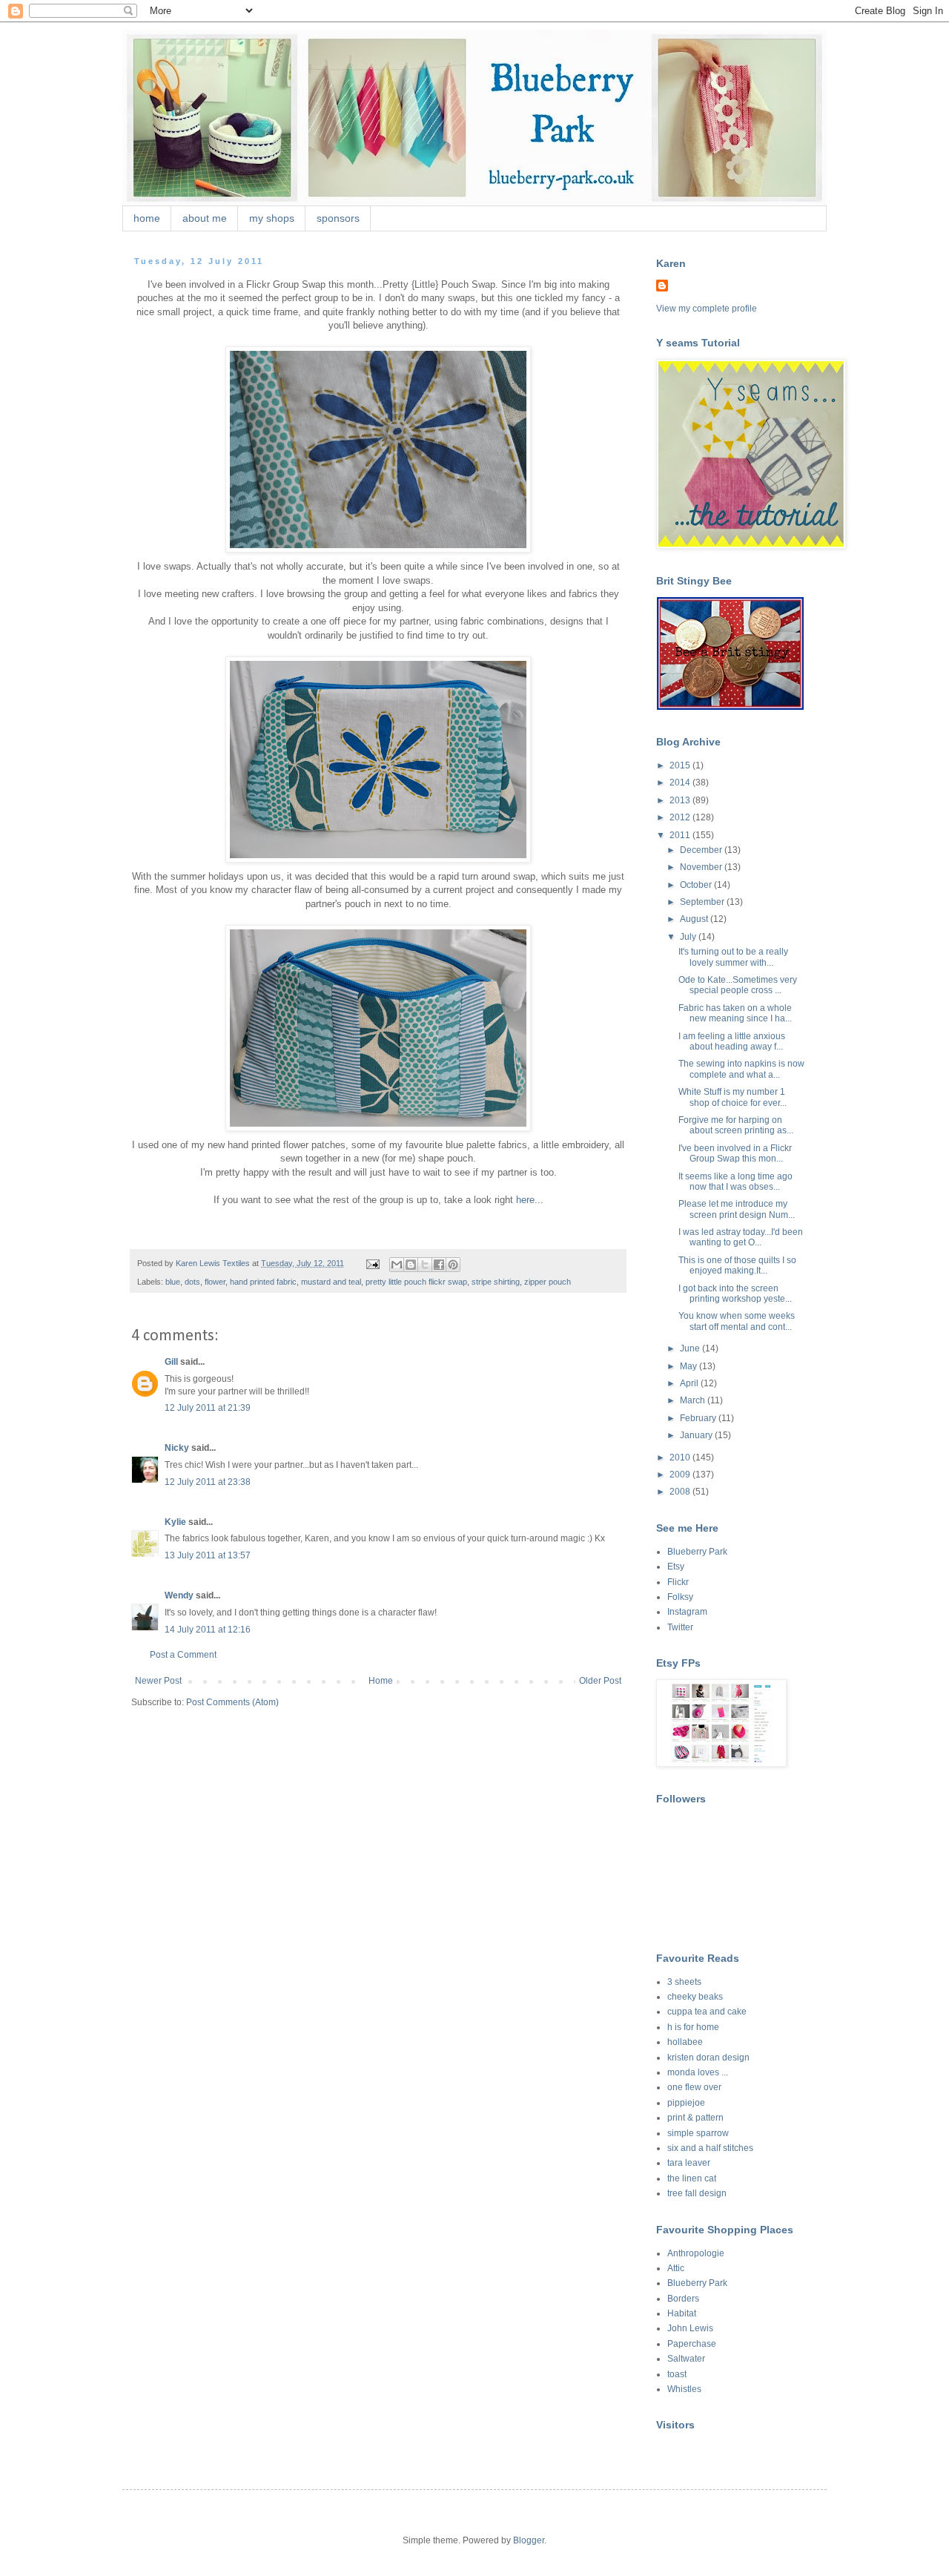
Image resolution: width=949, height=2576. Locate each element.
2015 (681, 765)
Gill (171, 1362)
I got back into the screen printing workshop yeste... (735, 1294)
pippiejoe (686, 2103)
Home (381, 1681)
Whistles (684, 2389)
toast (677, 2374)
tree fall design (697, 2193)
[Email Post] (372, 1263)
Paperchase (692, 2344)
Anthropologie (696, 2253)
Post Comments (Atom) (232, 1702)
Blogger (529, 2540)
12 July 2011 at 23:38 (208, 1482)
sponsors (338, 218)
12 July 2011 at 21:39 (208, 1408)
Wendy (179, 1595)
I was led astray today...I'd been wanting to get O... (741, 1237)
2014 (681, 783)
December (702, 850)
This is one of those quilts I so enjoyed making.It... (737, 1265)
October (697, 885)
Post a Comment (183, 1655)
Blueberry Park (697, 1552)
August (695, 919)
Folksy (680, 1597)
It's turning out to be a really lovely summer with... (733, 957)
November (702, 867)
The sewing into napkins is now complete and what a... (741, 1069)
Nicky (177, 1448)
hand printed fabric (263, 1282)
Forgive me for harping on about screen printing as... (736, 1125)
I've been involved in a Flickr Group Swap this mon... (735, 1153)
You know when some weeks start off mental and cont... (737, 1321)
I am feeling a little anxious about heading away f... (732, 1041)
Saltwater (686, 2359)
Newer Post (158, 1681)
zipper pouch (548, 1282)
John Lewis (690, 2328)
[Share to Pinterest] (453, 1265)
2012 (681, 817)
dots (192, 1282)
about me (205, 218)
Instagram (687, 1612)
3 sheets (684, 1982)
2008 (681, 1492)
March (694, 1400)
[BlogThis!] (411, 1265)
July (689, 937)
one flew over (694, 2087)
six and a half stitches (710, 2148)
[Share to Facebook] (439, 1265)
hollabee (685, 2042)
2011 (681, 835)
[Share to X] (425, 1265)
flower (215, 1282)
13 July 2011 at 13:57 (208, 1555)
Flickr (678, 1582)
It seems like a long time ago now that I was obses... (735, 1182)
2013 (681, 800)
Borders (683, 2299)
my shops (272, 218)
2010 (681, 1457)
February (699, 1418)
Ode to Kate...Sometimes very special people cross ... (738, 985)
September (703, 902)
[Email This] (397, 1265)
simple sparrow (698, 2133)
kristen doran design (708, 2058)
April (690, 1383)
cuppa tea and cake (707, 2012)
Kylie (175, 1522)
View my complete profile (707, 309)
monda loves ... (698, 2072)
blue (173, 1282)
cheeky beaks (695, 1997)
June (691, 1348)
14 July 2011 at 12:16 (208, 1630)
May (690, 1366)
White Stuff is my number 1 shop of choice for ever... (733, 1097)
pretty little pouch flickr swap (416, 1282)
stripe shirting (496, 1282)
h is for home (693, 2027)
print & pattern (695, 2118)
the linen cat (692, 2178)
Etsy (676, 1567)
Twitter (680, 1627)
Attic (676, 2268)
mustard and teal (331, 1282)
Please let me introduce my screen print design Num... (737, 1209)
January (697, 1435)
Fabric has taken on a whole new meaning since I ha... (735, 1013)
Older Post (600, 1681)
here (525, 1200)
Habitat (682, 2313)
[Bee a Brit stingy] (730, 707)
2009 (681, 1475)
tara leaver (689, 2163)
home (147, 218)
